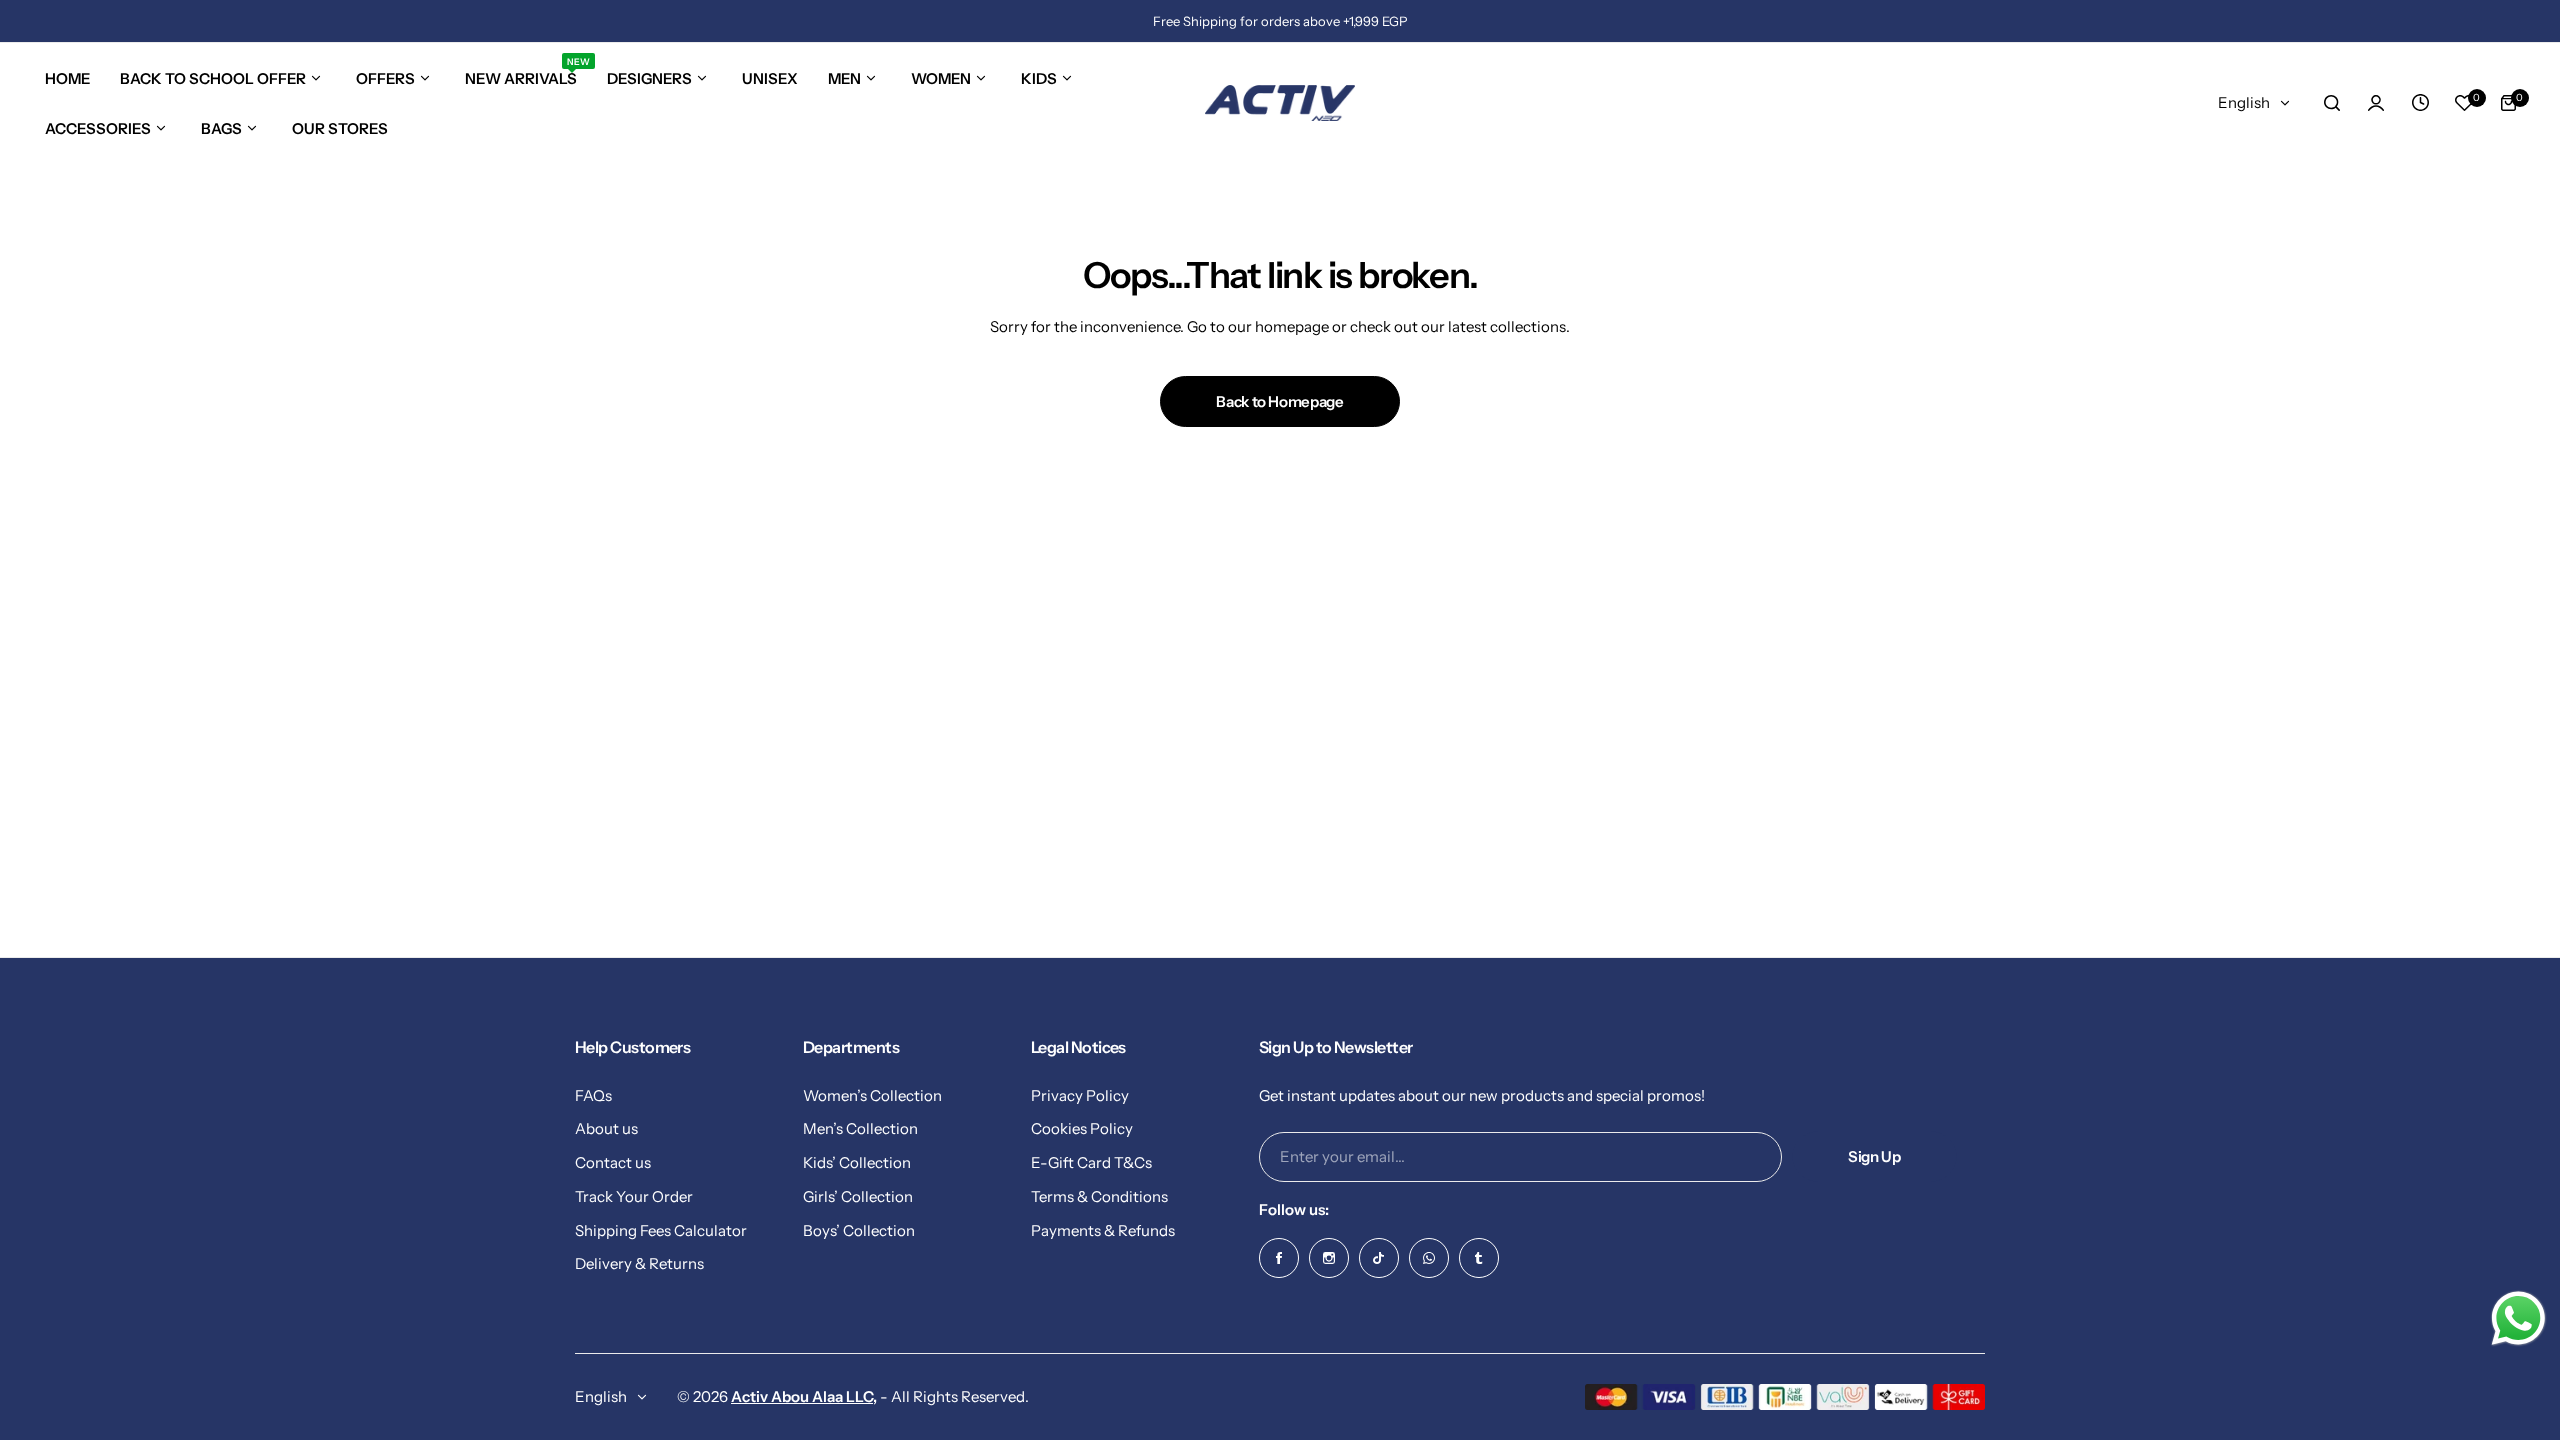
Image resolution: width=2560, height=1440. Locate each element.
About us (606, 1128)
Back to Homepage (1279, 401)
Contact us (613, 1162)
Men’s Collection (860, 1128)
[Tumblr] (1479, 1258)
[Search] (2332, 103)
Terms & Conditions (1099, 1196)
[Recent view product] (2420, 103)
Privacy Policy (1080, 1095)
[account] (2376, 103)
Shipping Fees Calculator (661, 1230)
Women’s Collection (872, 1095)
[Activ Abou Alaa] (1280, 103)
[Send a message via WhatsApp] (2518, 1318)
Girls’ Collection (858, 1196)
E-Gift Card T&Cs (1091, 1162)
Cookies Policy (1082, 1128)
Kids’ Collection (857, 1162)
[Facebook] (1279, 1258)
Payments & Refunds (1103, 1230)
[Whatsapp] (1429, 1258)
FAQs (593, 1095)
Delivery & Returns (639, 1263)
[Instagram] (1329, 1258)
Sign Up (1874, 1156)
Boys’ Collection (859, 1230)
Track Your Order (634, 1196)
